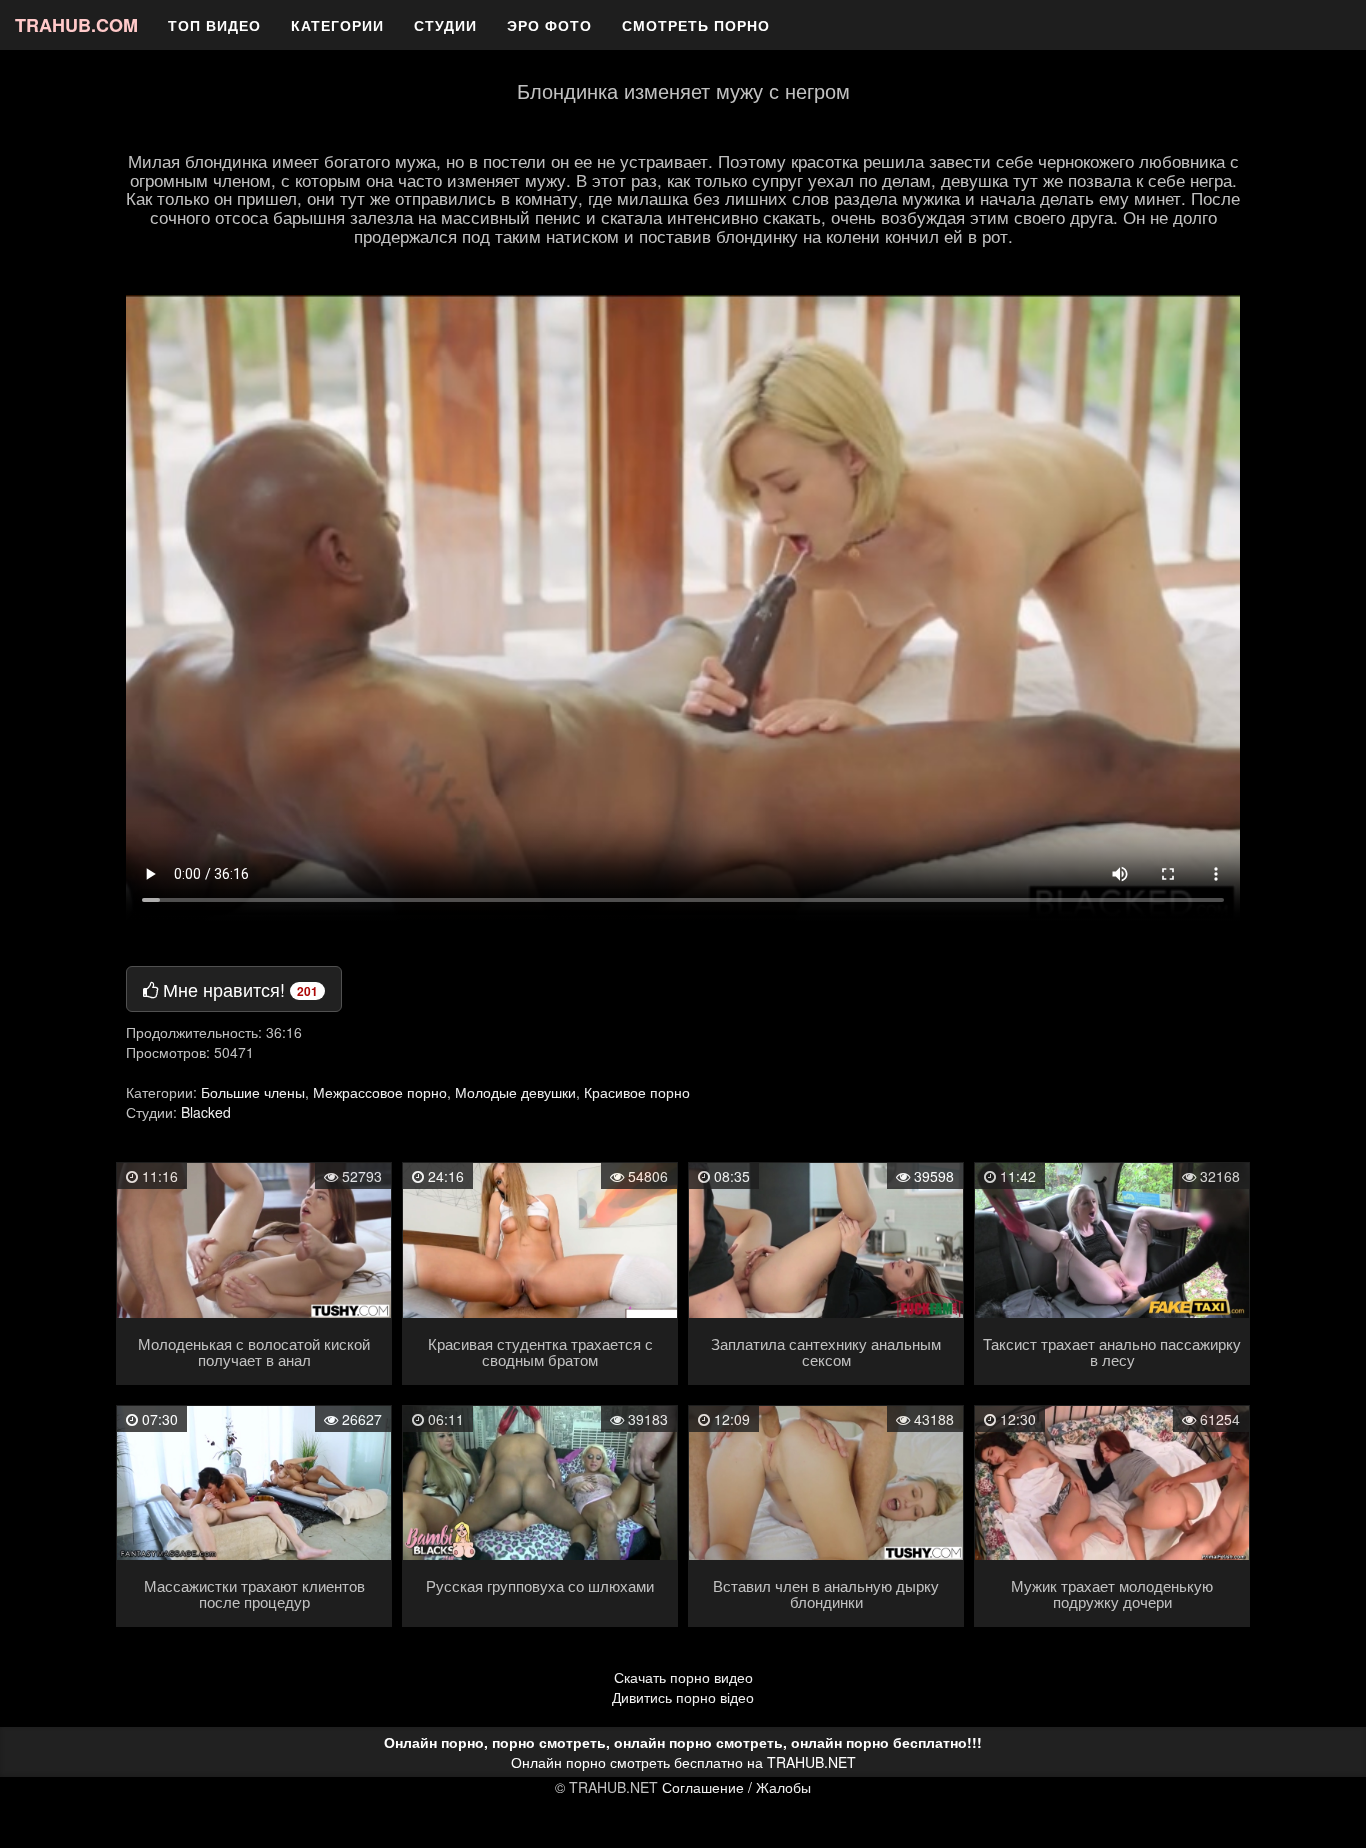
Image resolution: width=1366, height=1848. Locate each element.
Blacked (206, 1112)
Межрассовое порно (380, 1092)
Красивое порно (637, 1092)
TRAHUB (76, 25)
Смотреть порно (696, 25)
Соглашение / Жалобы (736, 1787)
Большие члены (253, 1092)
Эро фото (549, 25)
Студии (445, 25)
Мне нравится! (238, 989)
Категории (337, 25)
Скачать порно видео (683, 1677)
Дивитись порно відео (683, 1697)
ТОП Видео (214, 25)
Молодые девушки (515, 1092)
